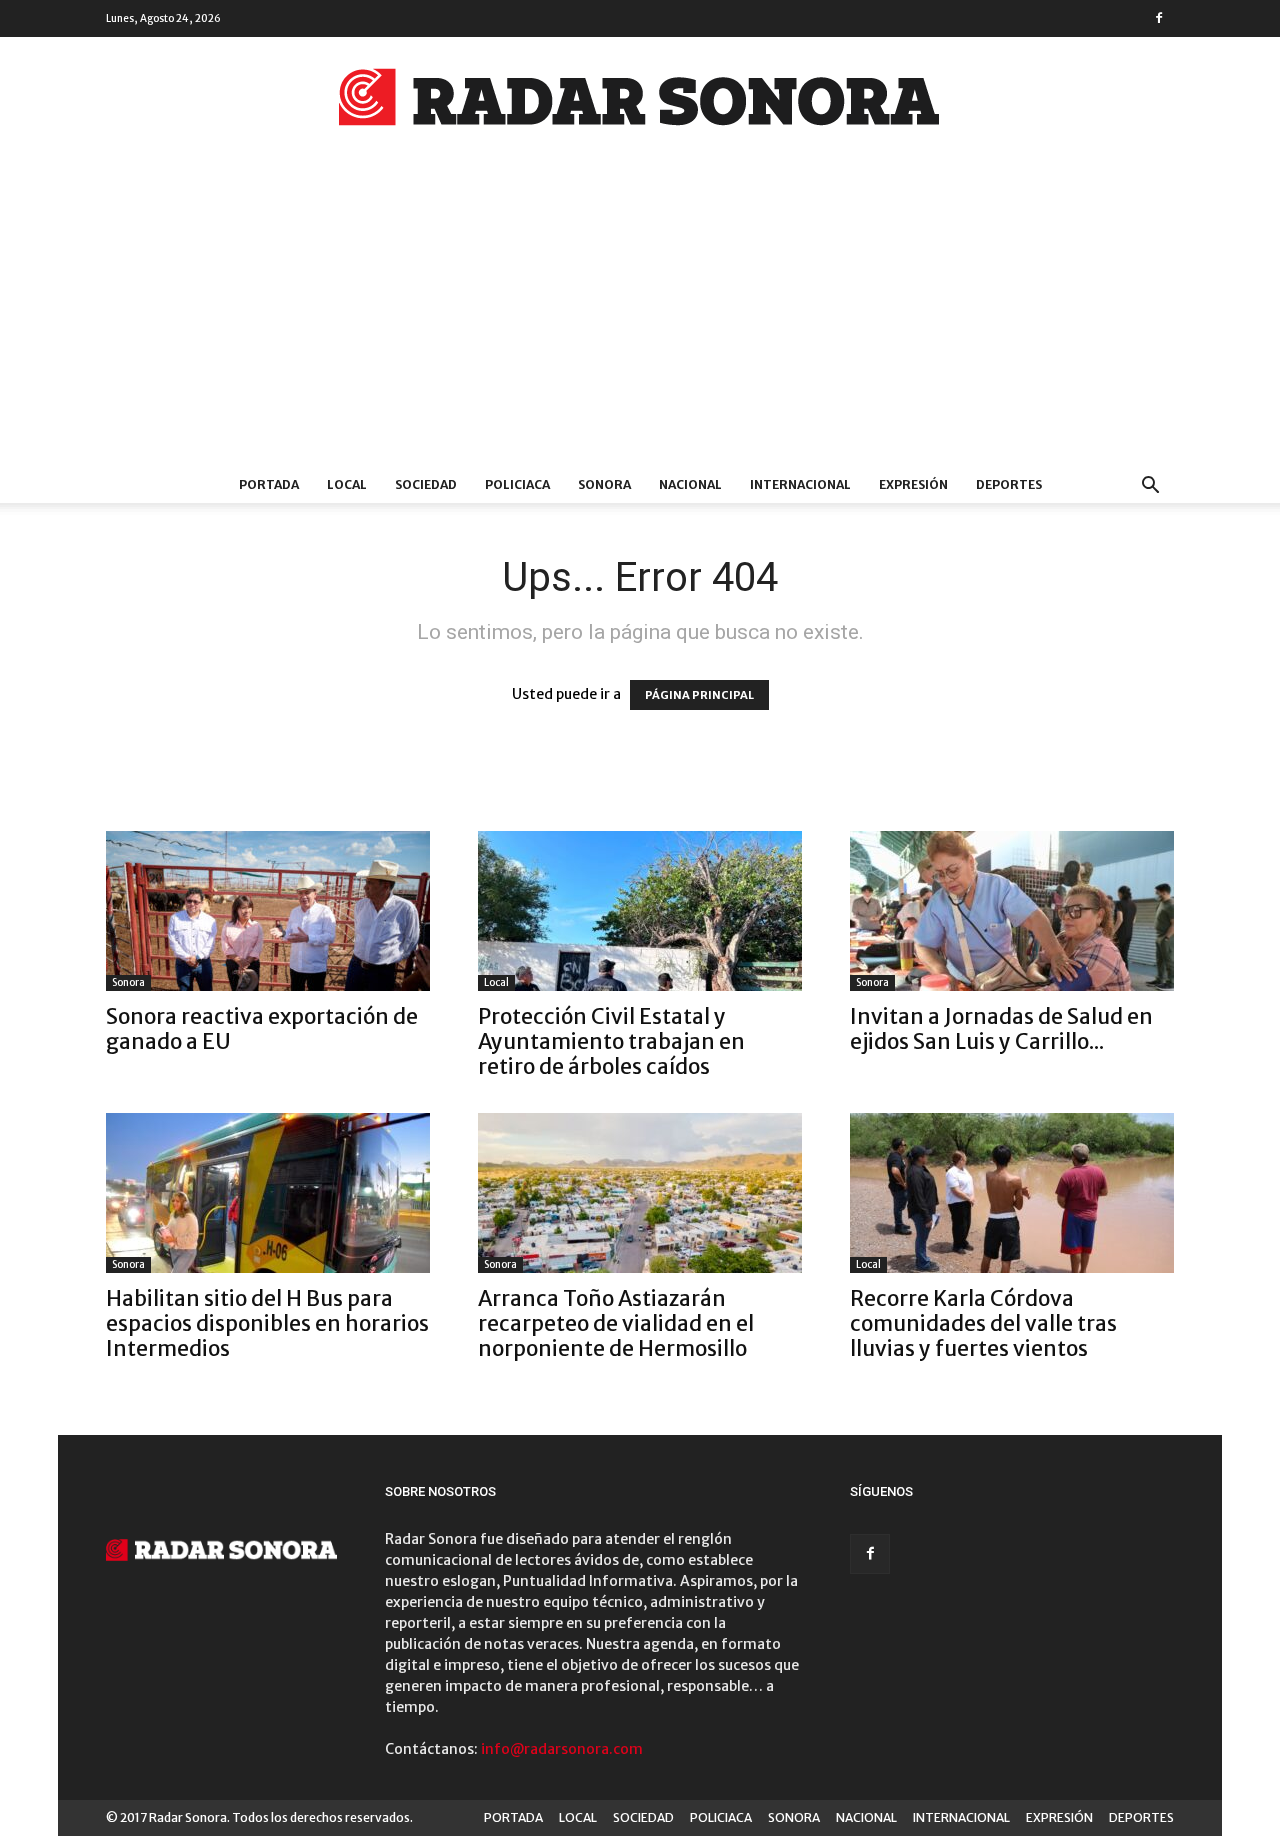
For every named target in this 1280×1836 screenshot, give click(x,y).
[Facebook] (1159, 18)
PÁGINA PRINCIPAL (699, 695)
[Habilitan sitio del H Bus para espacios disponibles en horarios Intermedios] (268, 1193)
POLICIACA (517, 484)
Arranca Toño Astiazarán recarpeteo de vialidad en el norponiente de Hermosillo (616, 1323)
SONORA (604, 484)
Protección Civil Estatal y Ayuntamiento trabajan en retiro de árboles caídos (611, 1041)
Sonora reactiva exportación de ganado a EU (262, 1029)
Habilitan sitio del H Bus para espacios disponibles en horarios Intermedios (267, 1323)
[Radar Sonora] (640, 103)
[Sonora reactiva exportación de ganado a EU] (268, 911)
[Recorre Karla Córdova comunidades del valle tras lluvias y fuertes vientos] (1012, 1193)
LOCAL (347, 484)
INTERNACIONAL (800, 484)
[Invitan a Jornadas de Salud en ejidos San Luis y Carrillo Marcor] (1012, 911)
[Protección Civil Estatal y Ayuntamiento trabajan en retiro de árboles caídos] (640, 911)
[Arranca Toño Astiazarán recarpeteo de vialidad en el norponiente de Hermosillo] (640, 1193)
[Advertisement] (640, 317)
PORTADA (269, 484)
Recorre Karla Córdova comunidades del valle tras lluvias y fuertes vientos (983, 1323)
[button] (1150, 487)
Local (496, 982)
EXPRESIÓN (913, 484)
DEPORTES (1009, 484)
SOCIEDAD (426, 484)
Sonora (128, 982)
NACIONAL (690, 484)
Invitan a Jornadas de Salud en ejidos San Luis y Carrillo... (1001, 1029)
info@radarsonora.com (562, 1749)
